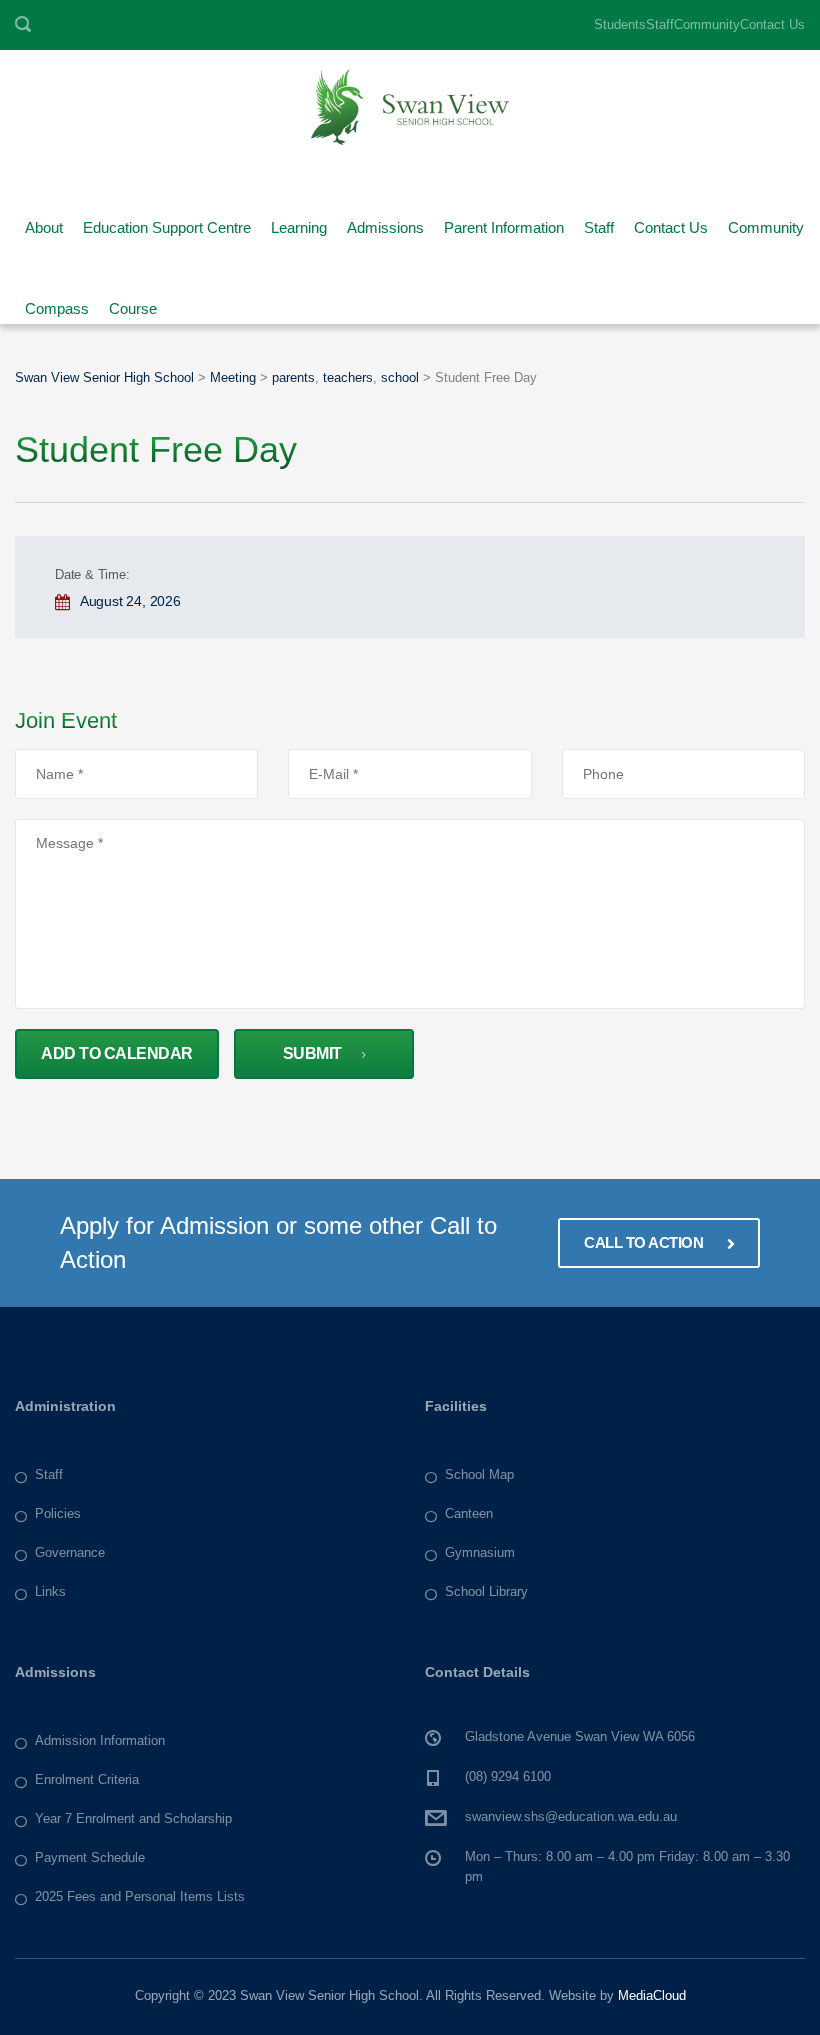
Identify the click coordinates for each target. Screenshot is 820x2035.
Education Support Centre (167, 220)
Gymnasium (480, 1552)
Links (50, 1591)
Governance (70, 1552)
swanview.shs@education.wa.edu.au (571, 1816)
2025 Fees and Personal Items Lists (140, 1896)
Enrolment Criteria (87, 1779)
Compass (57, 301)
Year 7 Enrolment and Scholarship (133, 1818)
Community (707, 24)
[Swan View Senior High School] (410, 106)
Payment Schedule (90, 1857)
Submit (312, 1053)
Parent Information (504, 220)
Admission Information (100, 1740)
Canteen (469, 1513)
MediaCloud (652, 1995)
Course (133, 301)
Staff (660, 24)
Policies (58, 1513)
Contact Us (772, 24)
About (44, 220)
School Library (486, 1591)
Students (620, 24)
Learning (299, 220)
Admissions (385, 220)
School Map (479, 1474)
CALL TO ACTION (645, 1242)
